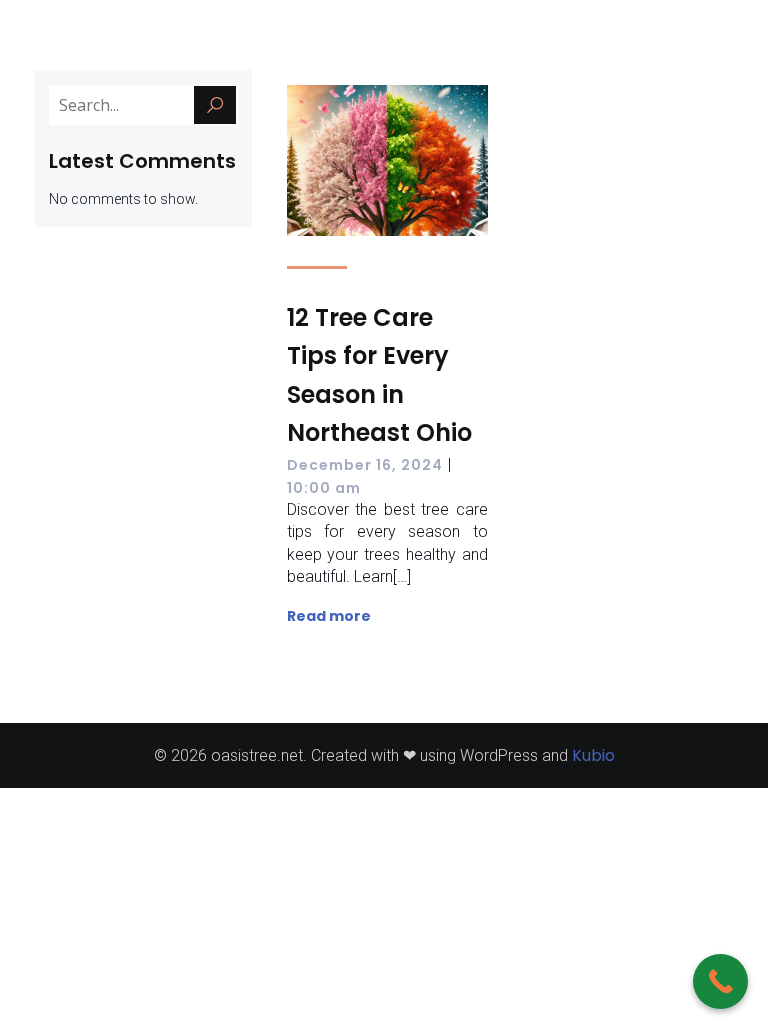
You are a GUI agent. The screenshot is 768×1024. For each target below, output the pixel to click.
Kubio (593, 755)
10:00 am (324, 488)
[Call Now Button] (720, 981)
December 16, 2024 (365, 465)
